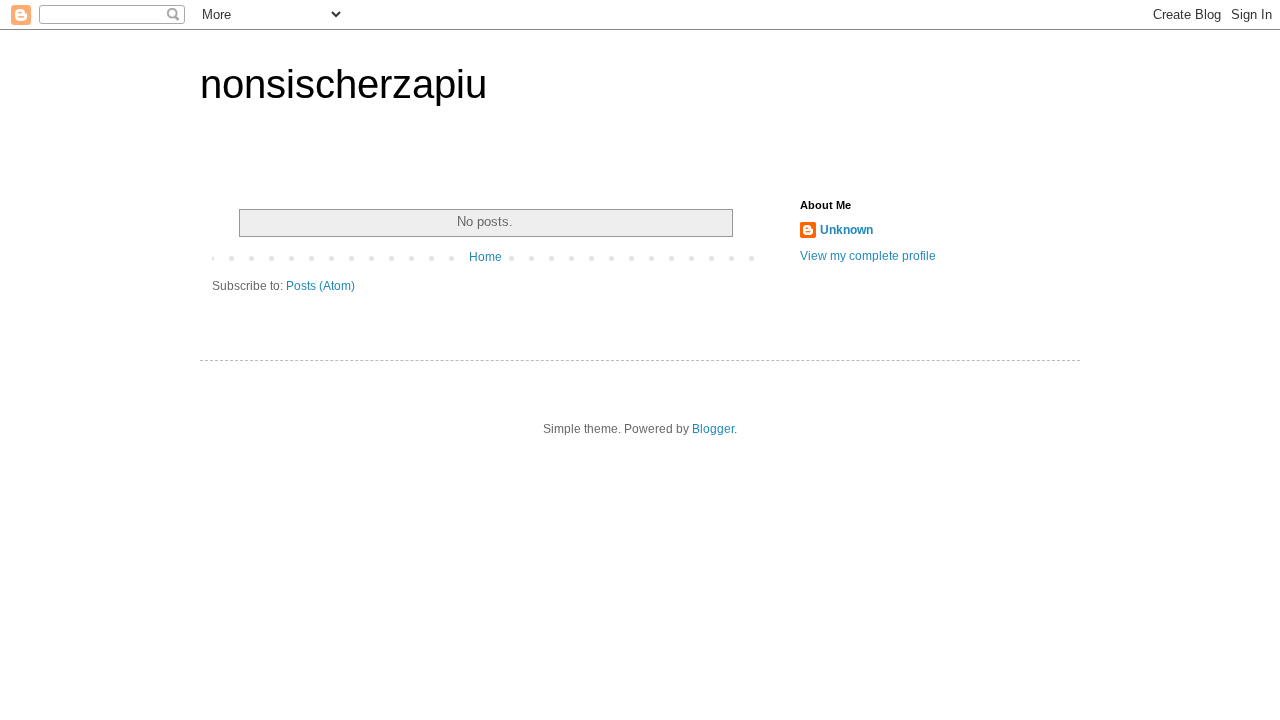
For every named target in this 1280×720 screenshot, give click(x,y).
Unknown (846, 230)
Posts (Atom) (320, 286)
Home (485, 257)
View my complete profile (868, 256)
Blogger (713, 429)
